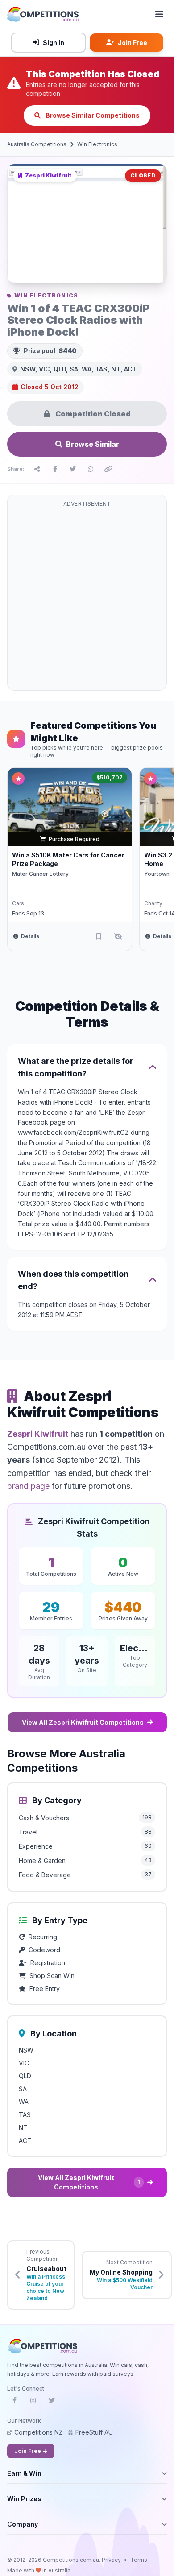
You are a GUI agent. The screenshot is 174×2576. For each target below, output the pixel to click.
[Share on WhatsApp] (91, 469)
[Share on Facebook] (55, 469)
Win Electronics (97, 144)
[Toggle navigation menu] (159, 14)
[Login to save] (99, 936)
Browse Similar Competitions (92, 115)
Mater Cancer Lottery (40, 874)
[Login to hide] (118, 936)
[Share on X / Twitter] (73, 469)
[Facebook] (14, 2403)
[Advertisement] (87, 598)
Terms (139, 2560)
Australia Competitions (37, 144)
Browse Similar (93, 444)
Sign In (54, 43)
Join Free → (31, 2451)
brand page (28, 1486)
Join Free (133, 43)
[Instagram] (33, 2403)
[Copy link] (108, 469)
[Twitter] (52, 2403)
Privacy (111, 2560)
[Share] (37, 469)
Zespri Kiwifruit (38, 1434)
